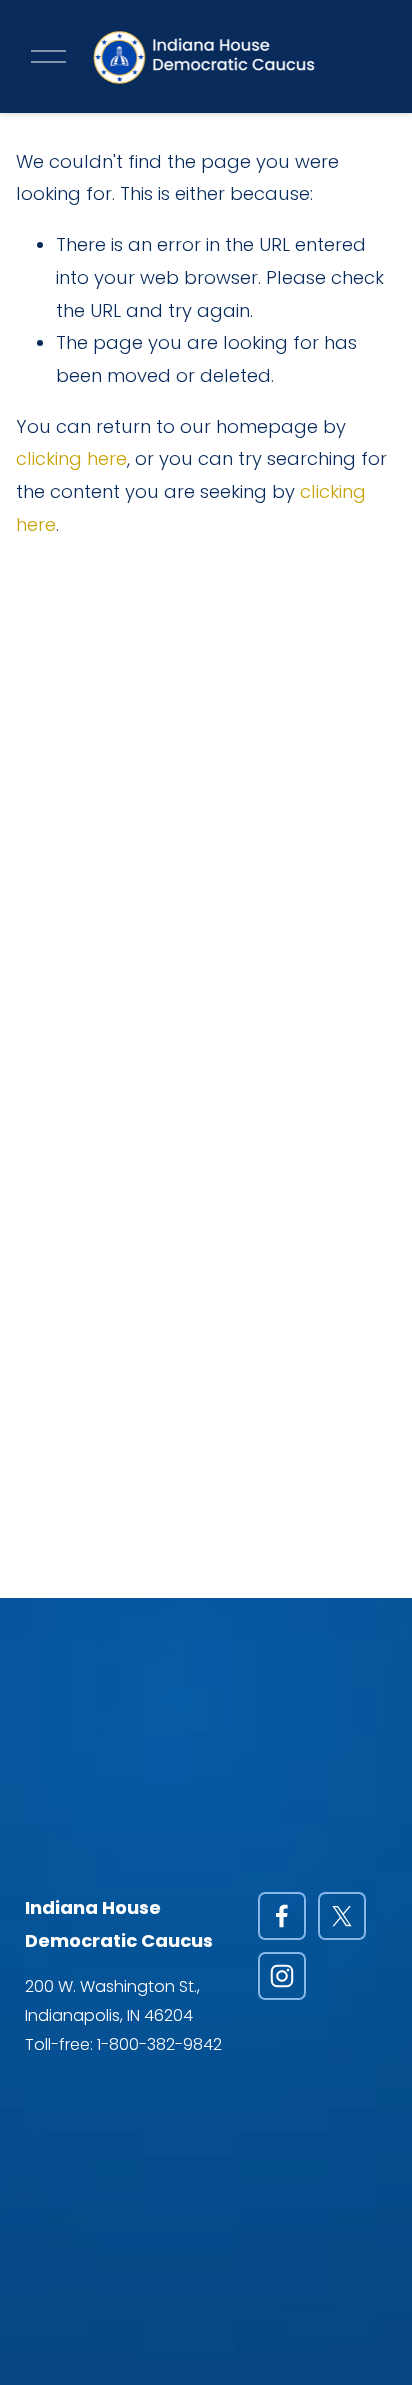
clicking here (71, 458)
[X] (342, 1916)
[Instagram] (282, 1976)
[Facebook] (282, 1916)
